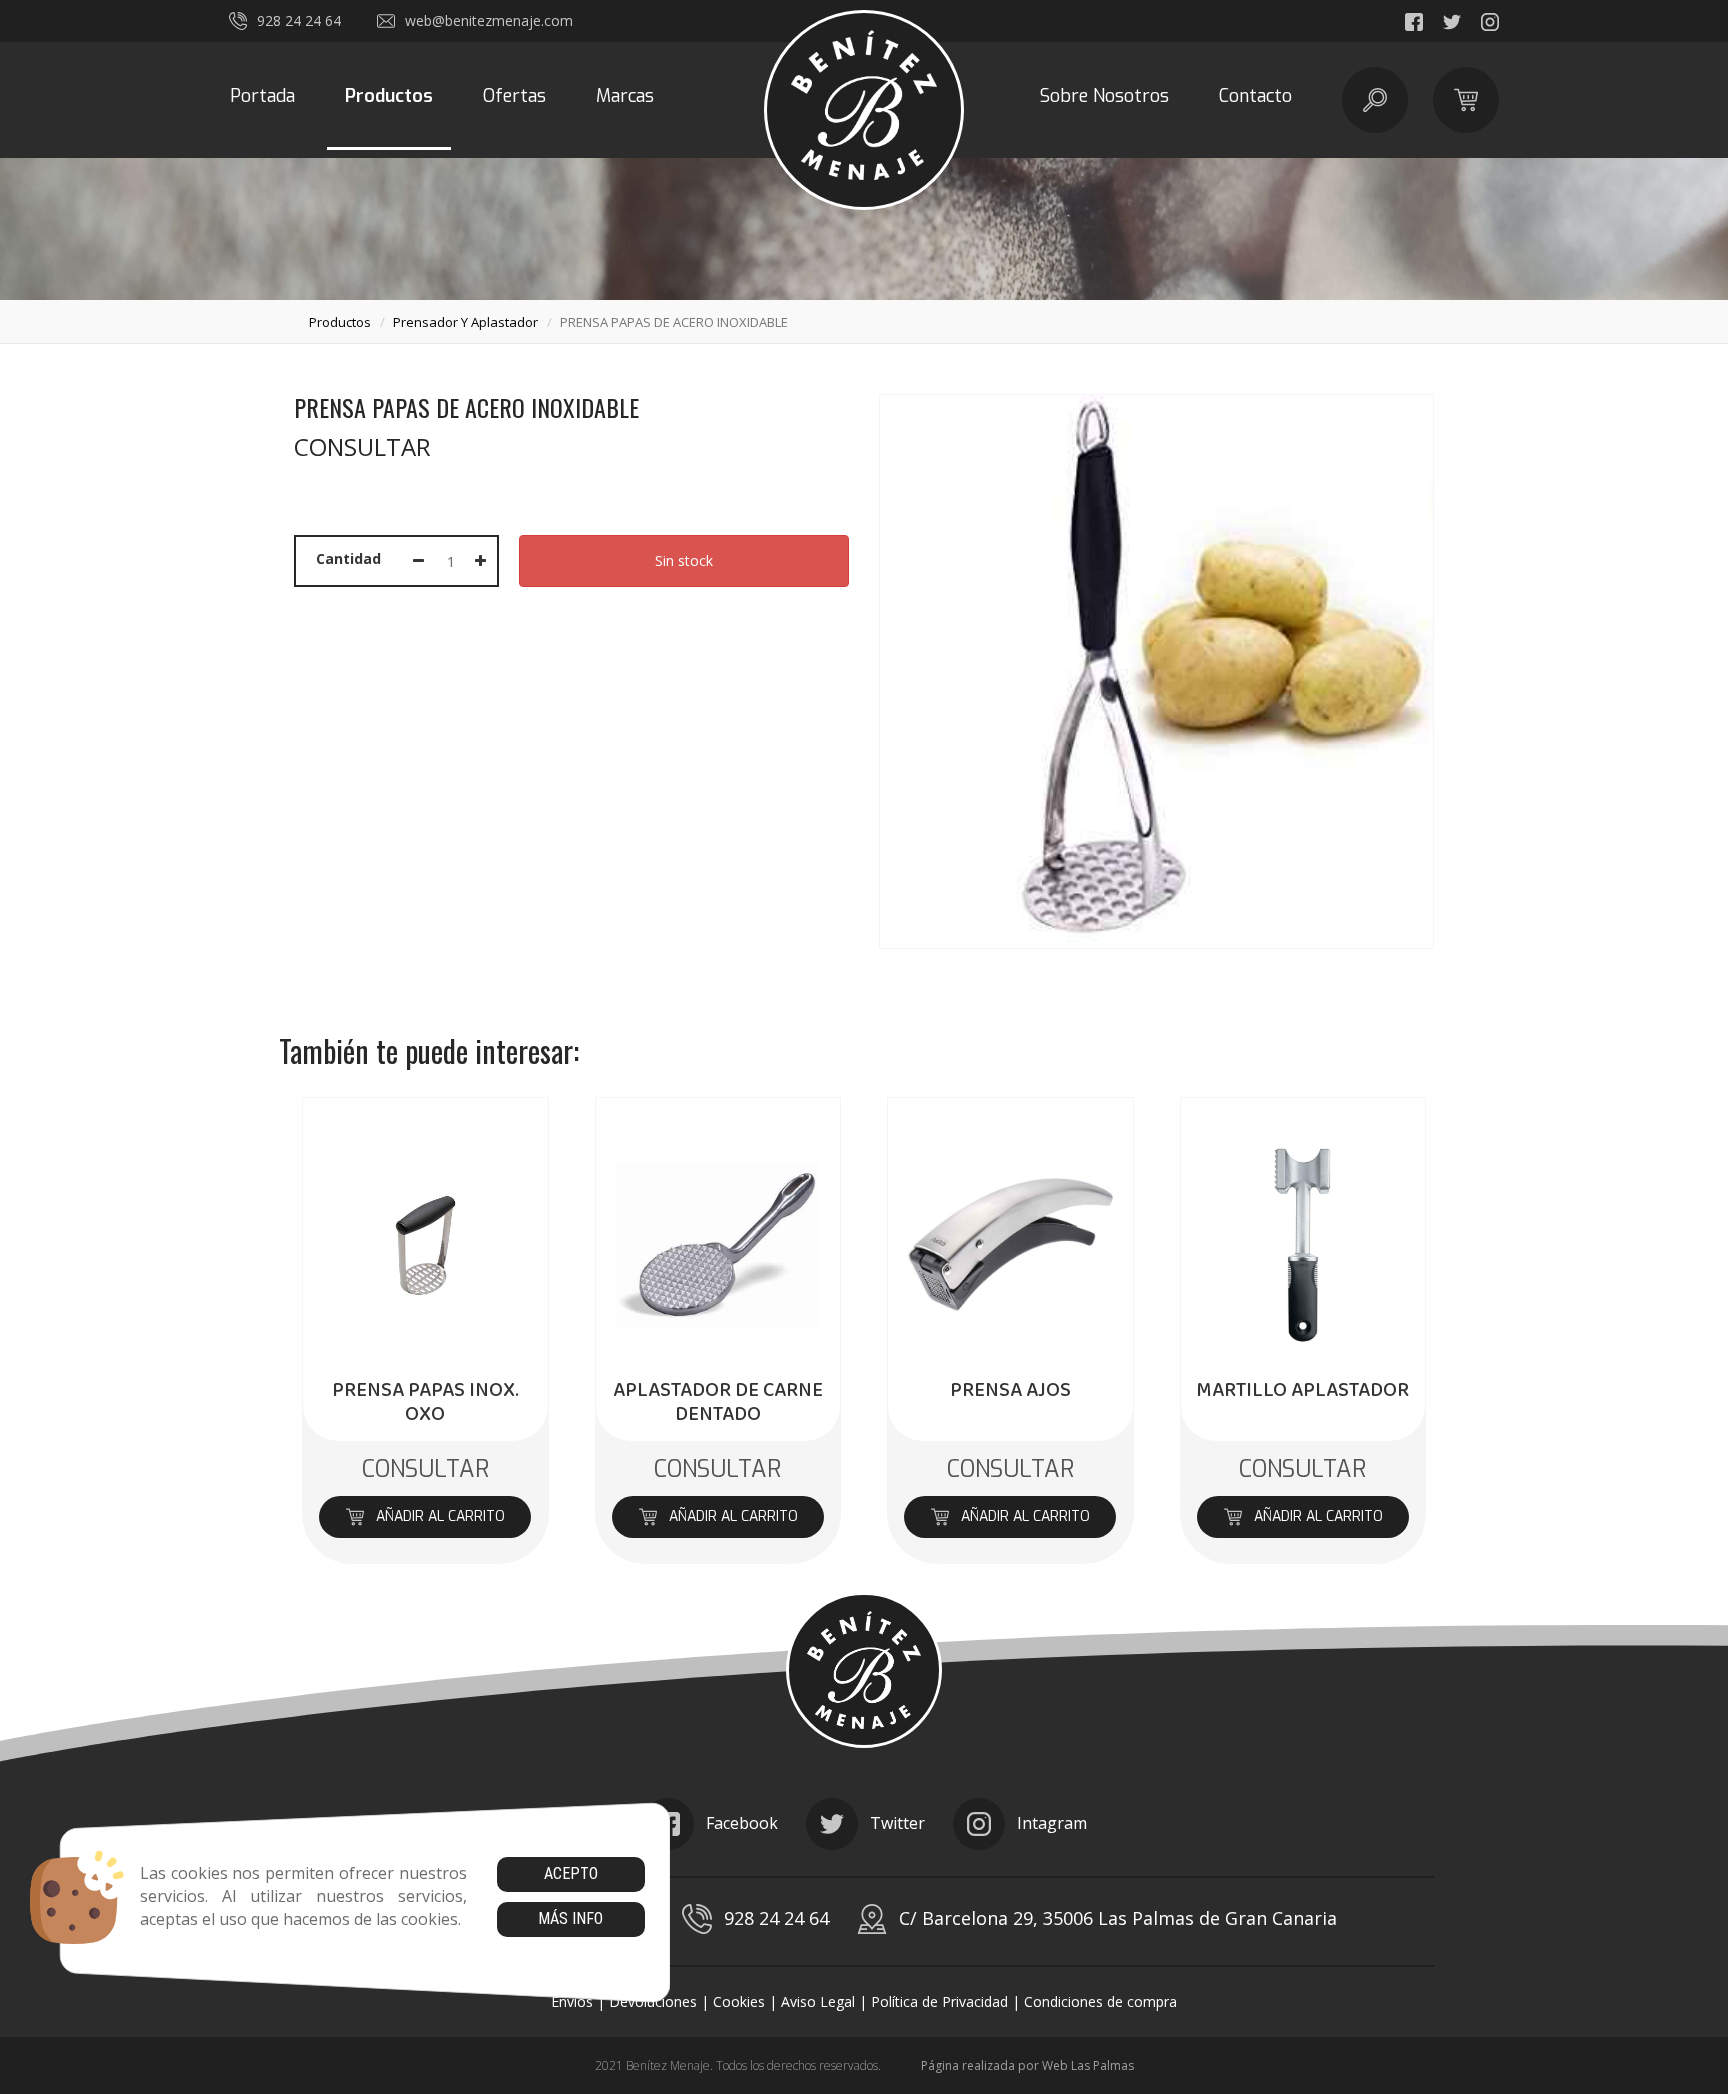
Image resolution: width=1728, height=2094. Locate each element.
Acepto (571, 1873)
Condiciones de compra (1100, 2001)
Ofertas (514, 96)
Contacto (1255, 96)
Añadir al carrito (440, 1516)
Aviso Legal (818, 2001)
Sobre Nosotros (1104, 96)
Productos (389, 96)
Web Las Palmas (1088, 2065)
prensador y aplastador (465, 322)
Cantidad (348, 558)
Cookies (739, 2001)
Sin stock (684, 560)
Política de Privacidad (939, 2001)
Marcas (625, 96)
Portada (262, 96)
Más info (570, 1918)
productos (340, 322)
